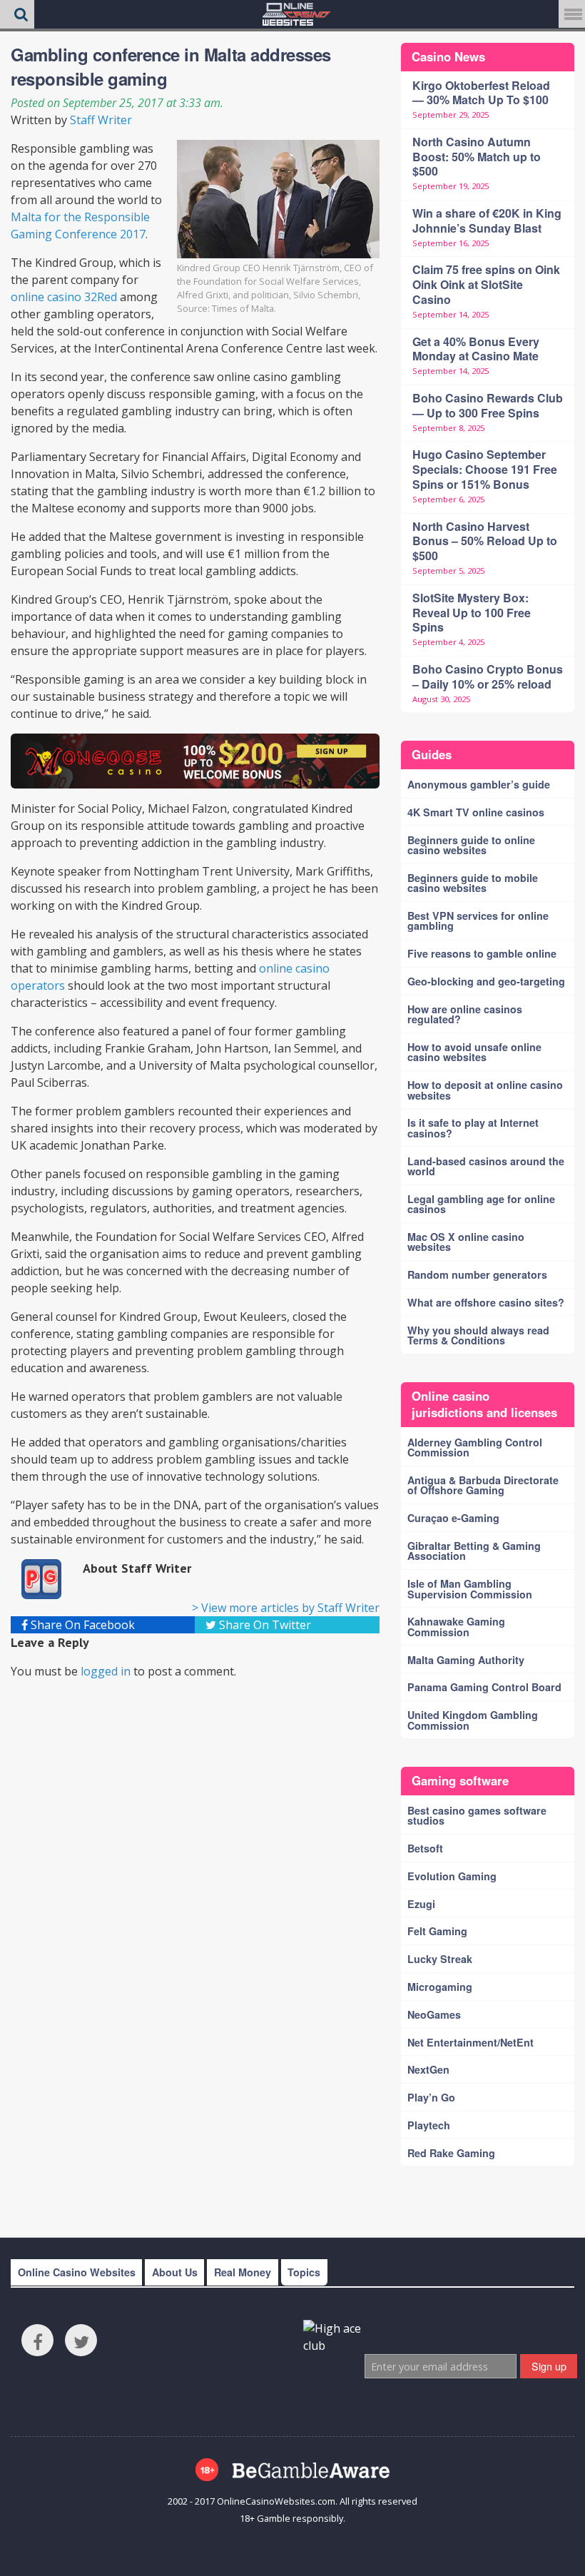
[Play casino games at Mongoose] (195, 761)
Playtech (429, 2125)
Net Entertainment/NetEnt (470, 2042)
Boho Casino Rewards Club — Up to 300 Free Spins (488, 405)
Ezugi (421, 1904)
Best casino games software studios (477, 1815)
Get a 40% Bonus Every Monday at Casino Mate (476, 349)
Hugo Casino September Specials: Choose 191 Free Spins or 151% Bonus (485, 469)
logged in (106, 1671)
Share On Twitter (264, 1625)
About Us (175, 2272)
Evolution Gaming (452, 1876)
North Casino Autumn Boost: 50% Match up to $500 (477, 157)
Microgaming (440, 1987)
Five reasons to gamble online (482, 953)
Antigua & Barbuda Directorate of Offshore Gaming (483, 1485)
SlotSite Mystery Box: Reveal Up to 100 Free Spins (472, 613)
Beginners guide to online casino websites (471, 845)
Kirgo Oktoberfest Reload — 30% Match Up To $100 (481, 93)
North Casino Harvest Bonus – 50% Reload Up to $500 (485, 541)
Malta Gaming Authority (466, 1660)
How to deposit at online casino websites (485, 1090)
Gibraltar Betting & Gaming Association (474, 1551)
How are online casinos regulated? (465, 1014)
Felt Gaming (437, 1931)
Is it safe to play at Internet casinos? (473, 1127)
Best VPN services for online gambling (478, 921)
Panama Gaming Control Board (484, 1687)
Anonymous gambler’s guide (479, 784)
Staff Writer (101, 120)
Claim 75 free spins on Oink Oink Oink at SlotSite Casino (486, 284)
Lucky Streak (440, 1959)
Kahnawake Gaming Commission (456, 1626)
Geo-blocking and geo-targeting (486, 981)
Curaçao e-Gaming (453, 1518)
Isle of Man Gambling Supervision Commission (470, 1588)
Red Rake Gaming (451, 2153)
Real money (243, 2272)
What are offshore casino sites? (486, 1302)
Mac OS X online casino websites (466, 1242)
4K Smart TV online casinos (476, 812)
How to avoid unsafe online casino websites (474, 1052)
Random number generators (477, 1274)
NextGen (428, 2069)
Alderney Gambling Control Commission (475, 1447)
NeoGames (434, 2014)
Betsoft (425, 1848)
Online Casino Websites (77, 2272)
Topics (304, 2272)
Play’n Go (431, 2097)
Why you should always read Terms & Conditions (478, 1335)
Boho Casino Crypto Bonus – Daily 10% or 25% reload (488, 676)
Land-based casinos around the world (486, 1166)
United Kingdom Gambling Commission (473, 1720)
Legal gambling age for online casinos (481, 1204)
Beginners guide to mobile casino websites (473, 883)
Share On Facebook (81, 1625)
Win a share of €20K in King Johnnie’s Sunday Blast (487, 220)
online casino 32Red (65, 297)
